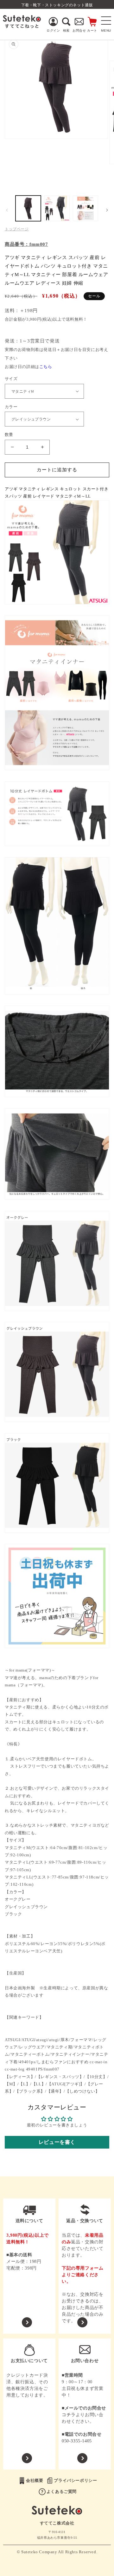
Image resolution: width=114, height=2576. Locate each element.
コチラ (69, 2415)
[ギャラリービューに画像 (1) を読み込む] (28, 208)
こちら (46, 367)
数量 (9, 435)
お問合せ (79, 30)
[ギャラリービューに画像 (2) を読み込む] (57, 208)
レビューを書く (57, 2142)
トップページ (17, 229)
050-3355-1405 (77, 2441)
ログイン (53, 30)
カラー (11, 407)
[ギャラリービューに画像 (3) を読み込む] (85, 208)
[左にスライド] (7, 210)
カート (92, 30)
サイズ (11, 379)
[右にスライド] (107, 210)
